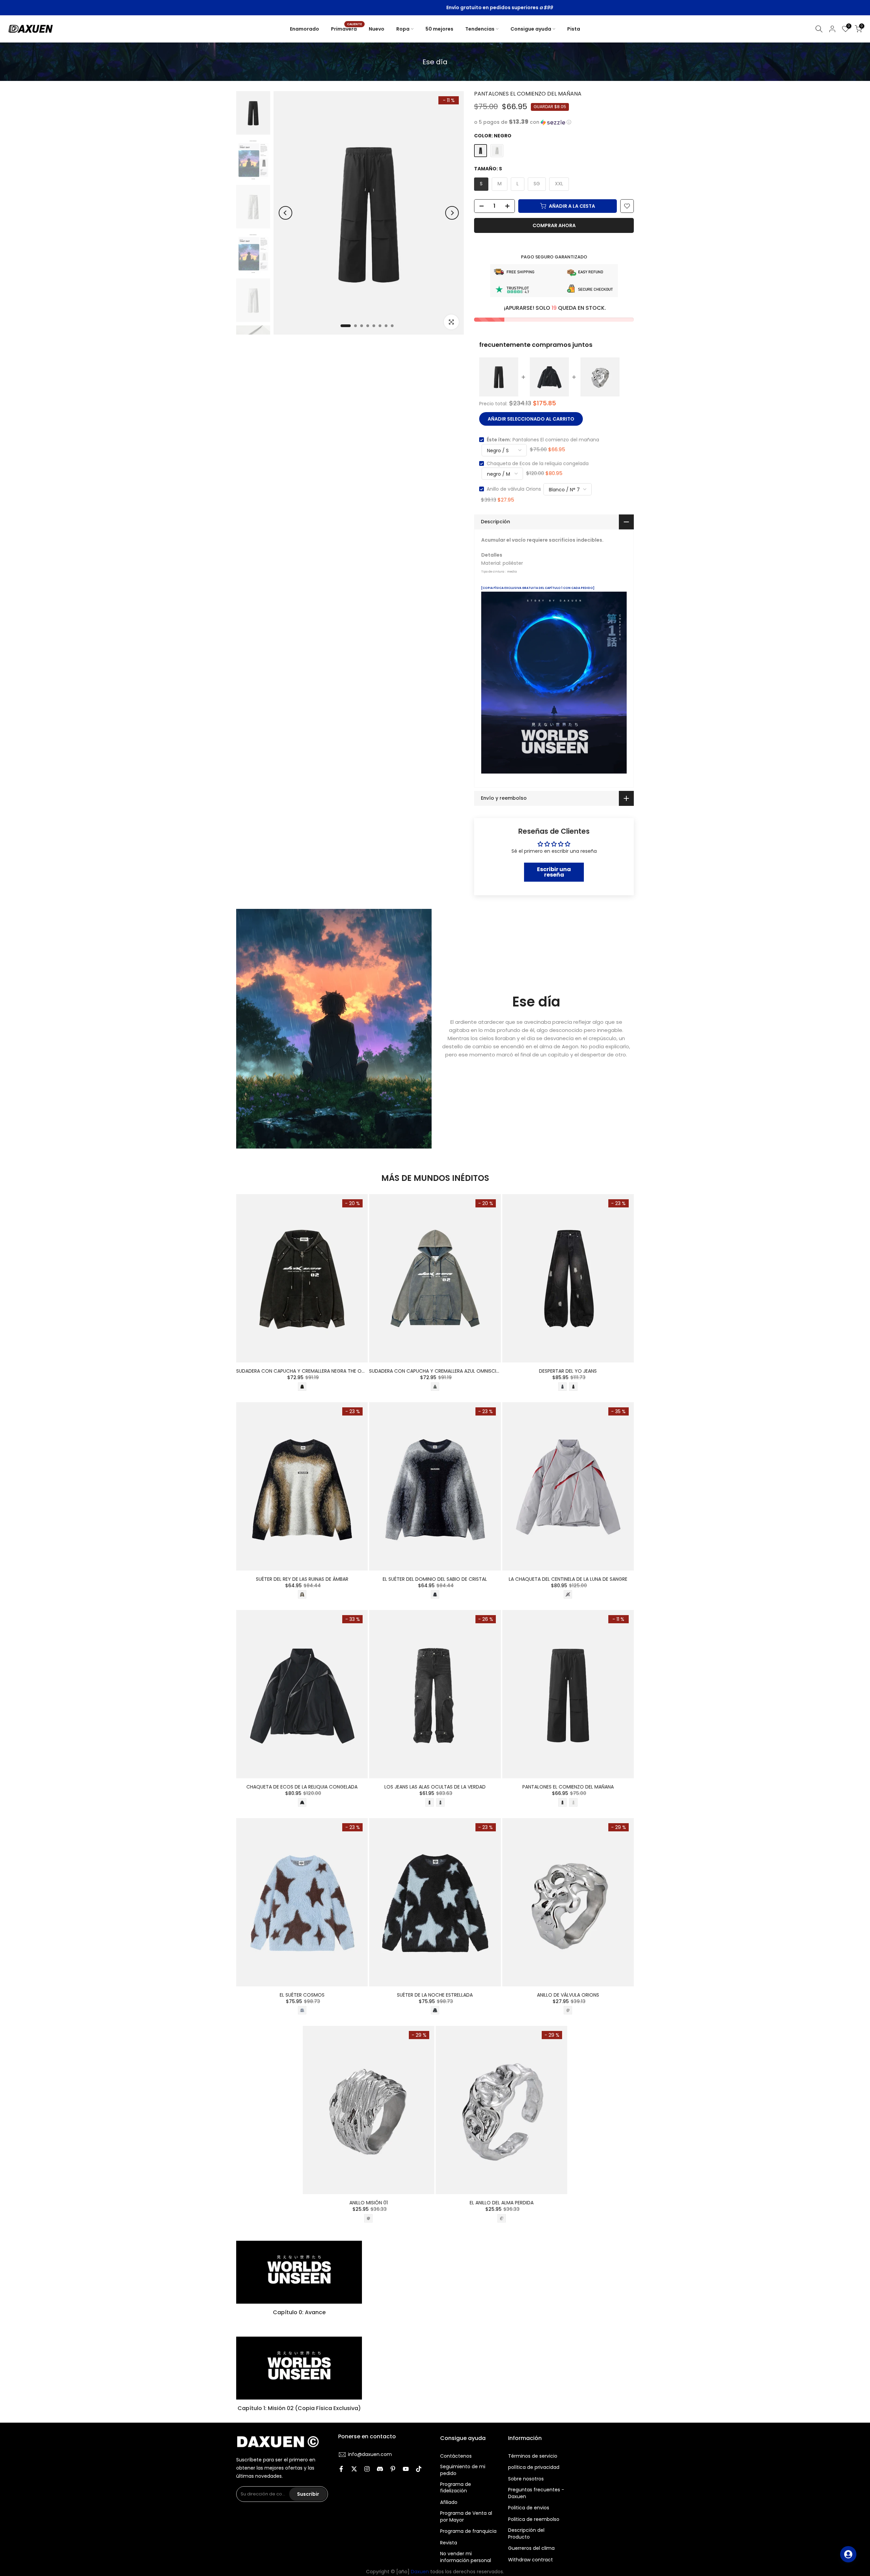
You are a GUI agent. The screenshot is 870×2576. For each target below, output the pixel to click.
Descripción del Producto (526, 2534)
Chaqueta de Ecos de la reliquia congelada (538, 463)
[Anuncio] (442, 8)
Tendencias (480, 29)
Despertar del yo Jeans (568, 1371)
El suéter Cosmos (302, 1995)
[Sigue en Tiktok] (419, 2470)
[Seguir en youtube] (406, 2470)
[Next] (452, 213)
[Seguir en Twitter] (354, 2470)
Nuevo (377, 29)
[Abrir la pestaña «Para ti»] (848, 2554)
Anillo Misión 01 (369, 2203)
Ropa (403, 29)
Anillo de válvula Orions (514, 489)
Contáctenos (456, 2456)
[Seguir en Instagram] (367, 2470)
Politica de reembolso (534, 2519)
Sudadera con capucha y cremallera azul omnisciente (438, 1371)
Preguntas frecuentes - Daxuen (536, 2493)
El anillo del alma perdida (502, 2203)
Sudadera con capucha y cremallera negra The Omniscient (311, 1371)
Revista (449, 2543)
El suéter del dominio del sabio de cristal (435, 1579)
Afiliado (449, 2502)
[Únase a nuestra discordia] (380, 2470)
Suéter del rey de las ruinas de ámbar (302, 1579)
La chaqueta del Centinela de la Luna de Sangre (568, 1579)
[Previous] (285, 213)
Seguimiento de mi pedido (463, 2470)
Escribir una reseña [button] (554, 872)
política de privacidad (534, 2467)
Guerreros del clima (531, 2548)
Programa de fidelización (456, 2488)
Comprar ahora (554, 225)
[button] (554, 122)
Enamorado (304, 29)
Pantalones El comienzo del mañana (568, 1787)
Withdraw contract (530, 2560)
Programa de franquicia (468, 2531)
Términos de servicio (533, 2456)
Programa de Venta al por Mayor (466, 2517)
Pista (574, 29)
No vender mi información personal (466, 2557)
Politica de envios (529, 2508)
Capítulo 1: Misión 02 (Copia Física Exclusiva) (299, 2408)
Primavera (346, 29)
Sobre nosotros (526, 2479)
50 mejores (439, 29)
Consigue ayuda (531, 29)
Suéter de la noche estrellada (435, 1995)
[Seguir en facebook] (341, 2470)
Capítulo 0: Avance (299, 2312)
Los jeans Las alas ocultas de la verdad (435, 1787)
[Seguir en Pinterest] (393, 2470)
